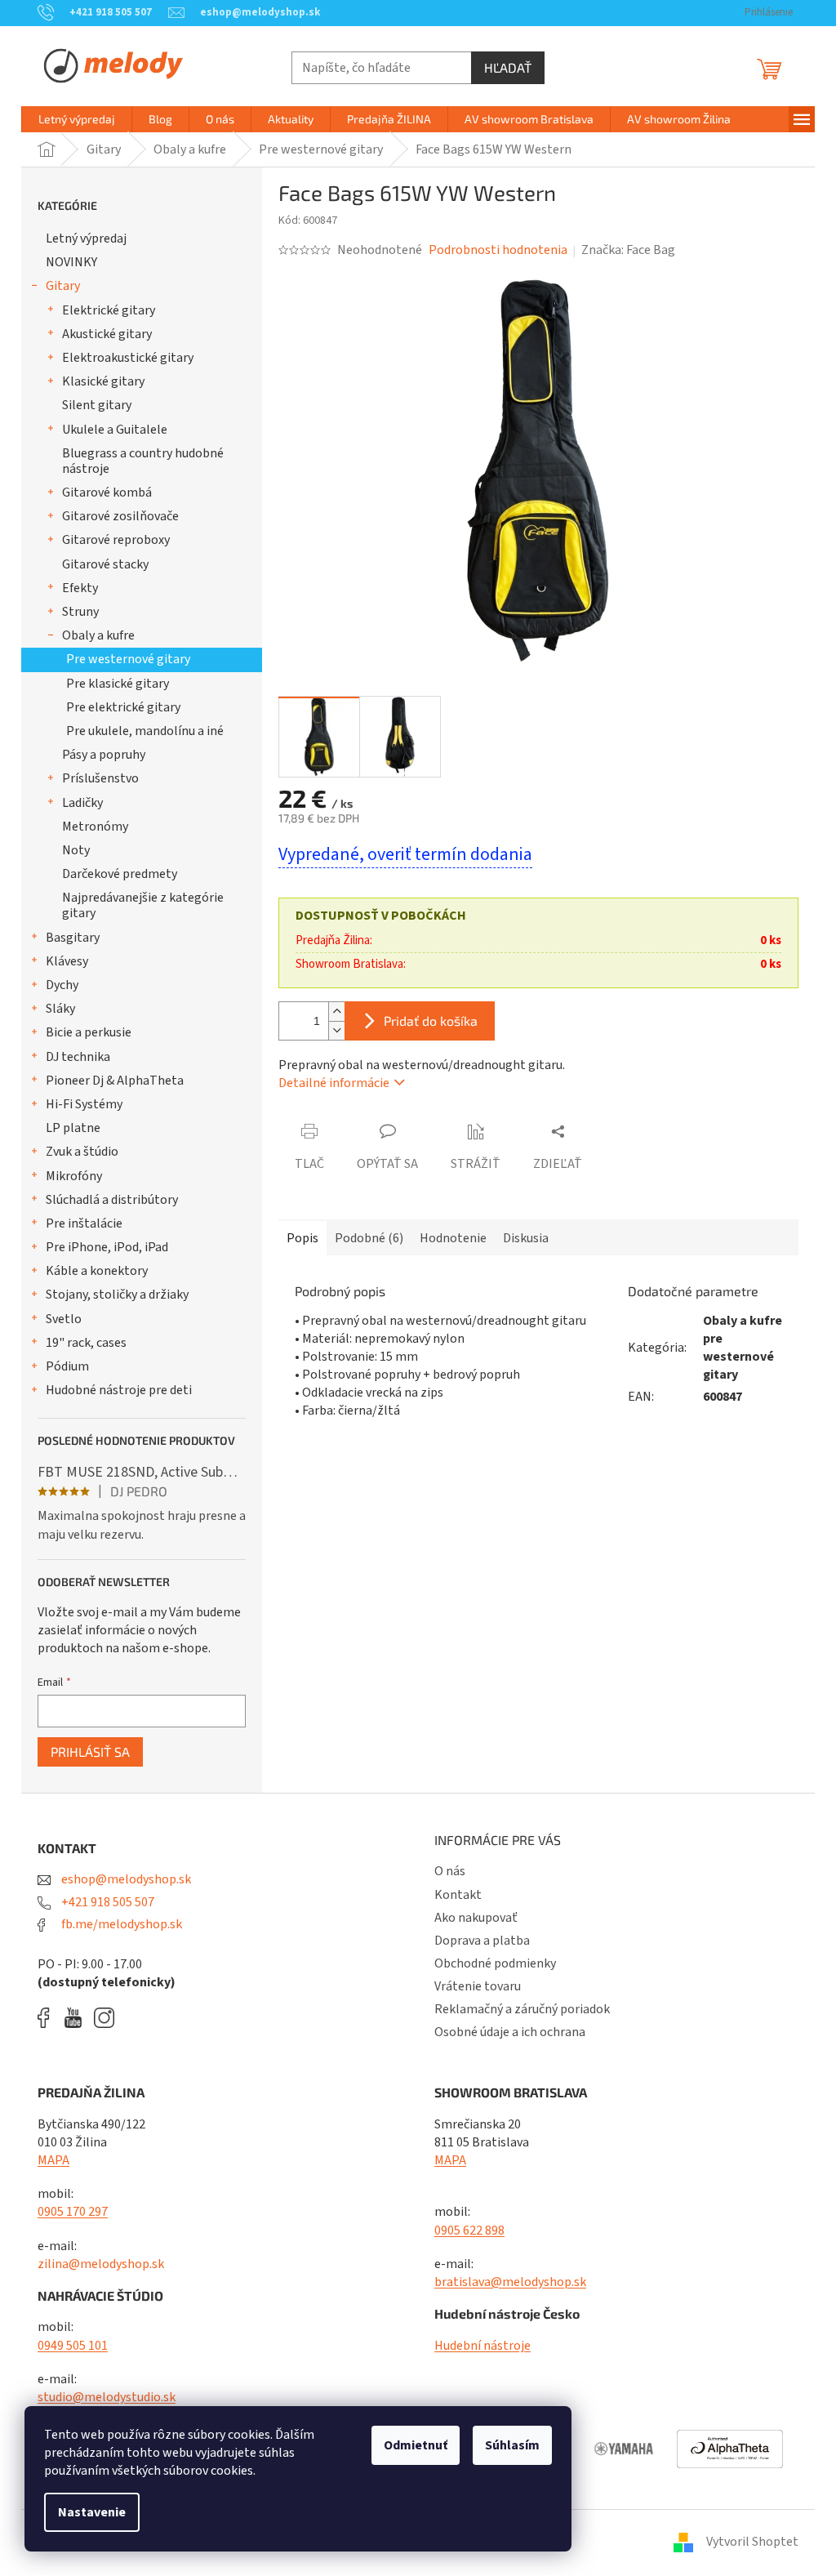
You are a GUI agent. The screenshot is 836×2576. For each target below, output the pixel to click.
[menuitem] (77, 119)
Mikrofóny (74, 1176)
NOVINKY (71, 262)
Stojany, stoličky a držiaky (117, 1295)
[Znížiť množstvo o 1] (336, 1030)
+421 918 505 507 (107, 1902)
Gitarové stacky (105, 564)
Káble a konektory (97, 1271)
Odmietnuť (416, 2445)
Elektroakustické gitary (128, 358)
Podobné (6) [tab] (369, 1238)
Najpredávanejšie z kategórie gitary (143, 905)
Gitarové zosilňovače (120, 516)
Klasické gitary (103, 381)
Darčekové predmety (120, 874)
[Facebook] (49, 2018)
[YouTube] (77, 2018)
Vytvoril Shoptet (752, 2542)
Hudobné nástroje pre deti (119, 1390)
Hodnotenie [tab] (453, 1238)
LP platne (73, 1128)
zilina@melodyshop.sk (101, 2264)
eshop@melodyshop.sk (125, 1879)
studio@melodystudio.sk (107, 2397)
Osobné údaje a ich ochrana (510, 2032)
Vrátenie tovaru (478, 1986)
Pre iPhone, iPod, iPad (107, 1247)
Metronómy (95, 827)
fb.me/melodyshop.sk (120, 1924)
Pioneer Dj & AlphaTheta (115, 1081)
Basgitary (73, 938)
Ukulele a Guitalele (115, 430)
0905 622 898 (469, 2231)
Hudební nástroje (482, 2346)
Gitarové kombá (107, 492)
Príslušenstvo (100, 778)
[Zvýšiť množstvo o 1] (336, 1012)
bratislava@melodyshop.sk (510, 2282)
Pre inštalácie (84, 1223)
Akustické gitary (107, 334)
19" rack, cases (86, 1343)
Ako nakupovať (476, 1918)
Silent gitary (97, 405)
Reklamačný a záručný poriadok (522, 2009)
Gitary (63, 286)
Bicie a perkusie (89, 1032)
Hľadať (508, 67)
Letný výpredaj (86, 238)
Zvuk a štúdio (82, 1152)
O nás (450, 1871)
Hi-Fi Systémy (84, 1104)
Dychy (62, 985)
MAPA (53, 2160)
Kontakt (458, 1895)
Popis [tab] (302, 1238)
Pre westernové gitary (128, 659)
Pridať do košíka (431, 1021)
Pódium (67, 1366)
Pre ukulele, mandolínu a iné (145, 731)
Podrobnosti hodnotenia (498, 250)
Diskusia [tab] (526, 1238)
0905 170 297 (73, 2212)
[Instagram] (104, 2018)
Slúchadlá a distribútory (112, 1200)
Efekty (80, 588)
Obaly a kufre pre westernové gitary (743, 1348)
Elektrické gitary (109, 310)
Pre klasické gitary (118, 684)
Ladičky (82, 803)
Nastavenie (92, 2512)
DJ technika (78, 1057)
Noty (76, 850)
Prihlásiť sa (90, 1752)
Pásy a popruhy (104, 755)
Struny (80, 612)
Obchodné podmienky (495, 1963)
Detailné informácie (334, 1083)
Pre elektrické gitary (123, 707)
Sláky (60, 1009)
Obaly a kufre (98, 635)
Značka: (628, 250)
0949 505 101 (73, 2346)
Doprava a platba (482, 1941)
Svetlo (64, 1319)
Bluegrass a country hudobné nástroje (143, 461)
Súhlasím (512, 2445)
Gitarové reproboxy (116, 540)
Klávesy (67, 961)
